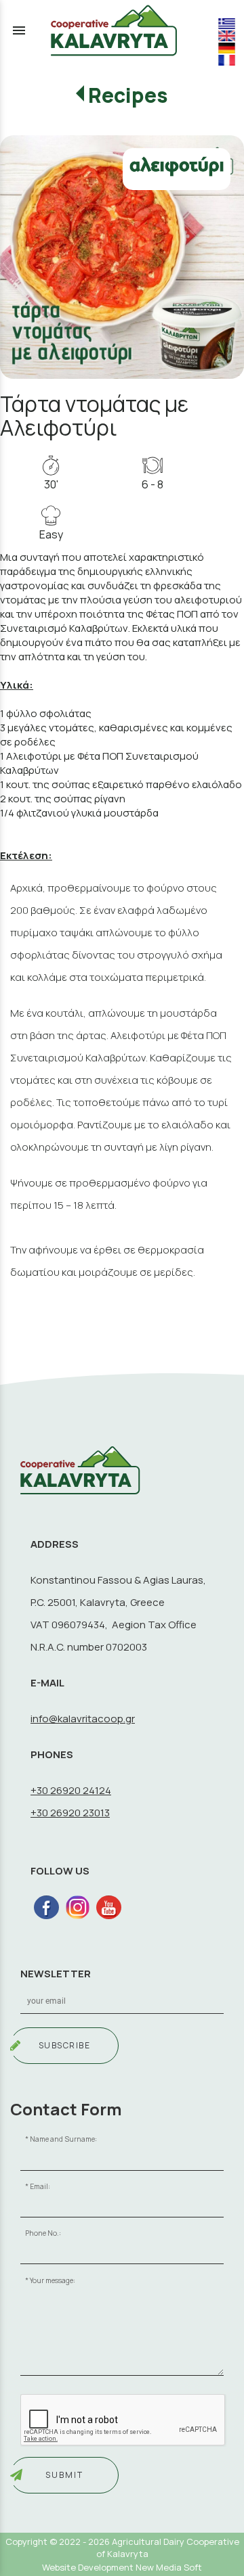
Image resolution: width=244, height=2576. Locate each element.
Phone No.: (43, 2233)
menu (19, 30)
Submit (64, 2475)
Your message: (53, 2280)
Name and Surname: (63, 2139)
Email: (40, 2186)
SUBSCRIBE (65, 2045)
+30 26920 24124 (71, 1790)
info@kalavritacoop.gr (83, 1719)
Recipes (128, 95)
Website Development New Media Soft (122, 2567)
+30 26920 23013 (70, 1813)
